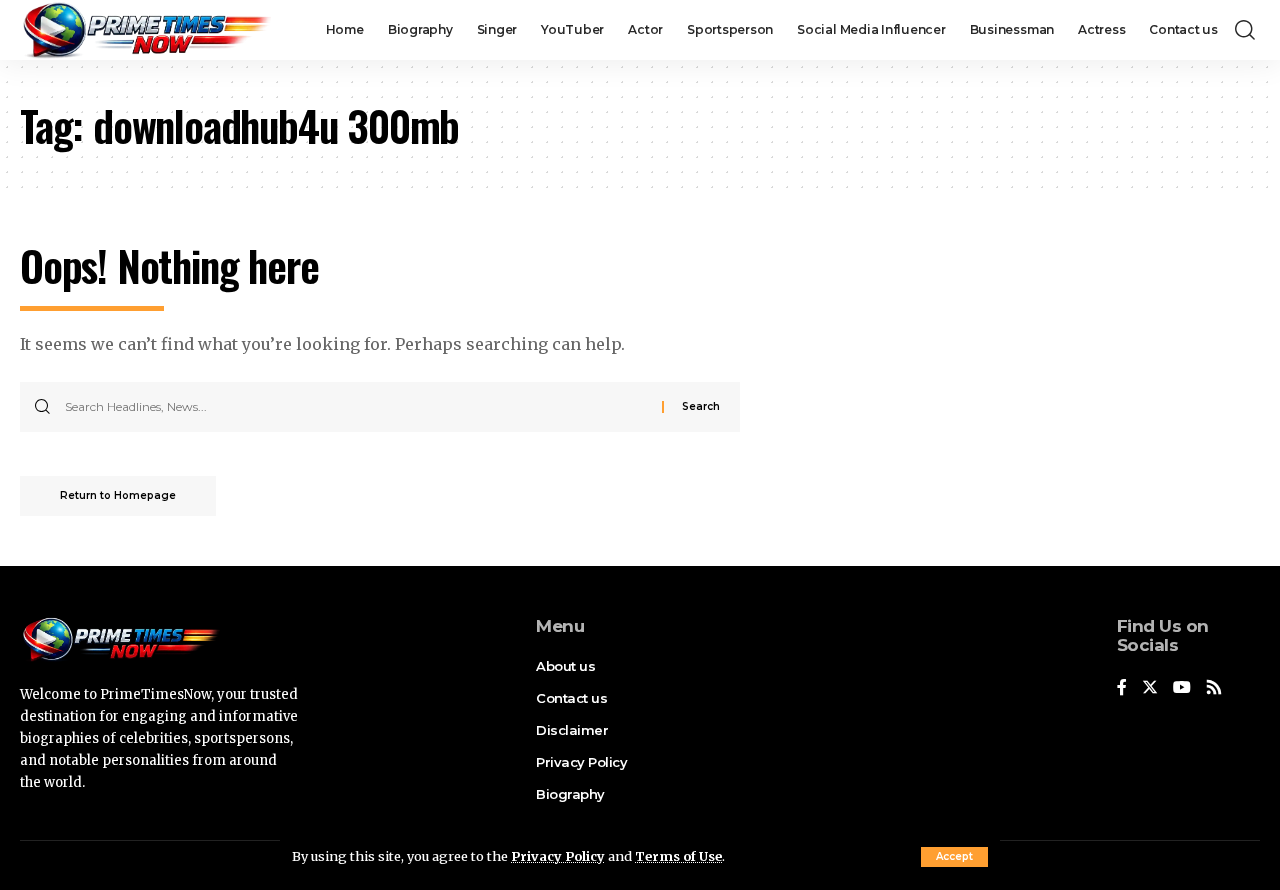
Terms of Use (678, 856)
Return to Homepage (118, 495)
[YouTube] (1182, 688)
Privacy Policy (558, 856)
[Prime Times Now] (145, 30)
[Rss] (1214, 688)
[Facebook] (1122, 688)
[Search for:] (356, 407)
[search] (1245, 30)
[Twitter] (1150, 688)
